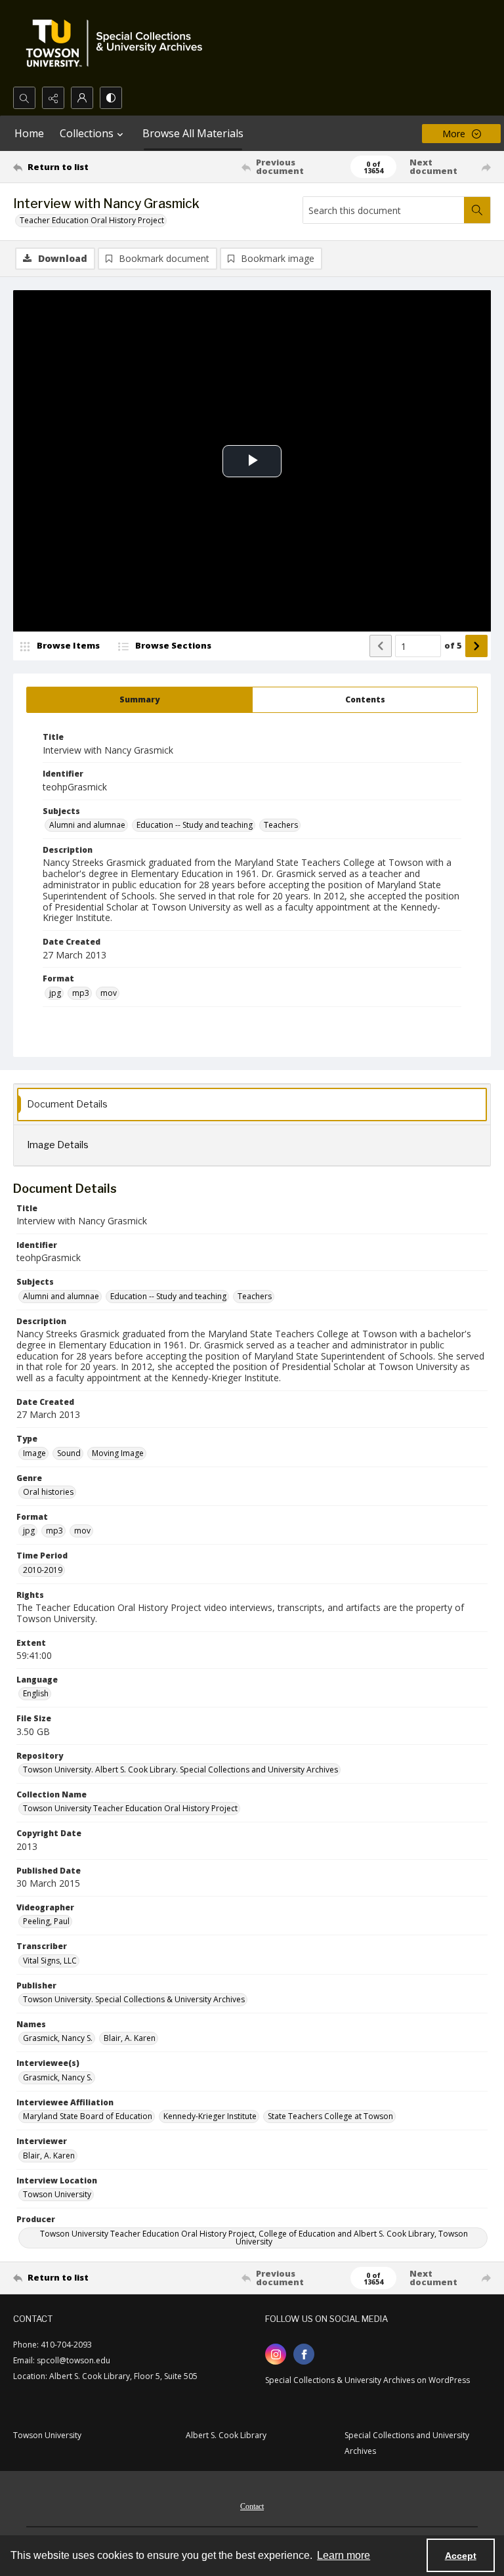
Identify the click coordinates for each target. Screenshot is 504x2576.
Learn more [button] (344, 2555)
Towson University (57, 2194)
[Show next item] (476, 646)
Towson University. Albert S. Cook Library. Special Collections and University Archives (180, 1770)
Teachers (281, 825)
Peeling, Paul (46, 1921)
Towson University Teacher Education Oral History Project (130, 1808)
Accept (461, 2556)
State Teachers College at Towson (330, 2116)
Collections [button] (87, 133)
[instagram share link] (276, 2354)
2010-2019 (43, 1570)
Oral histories (48, 1492)
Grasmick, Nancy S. (58, 2038)
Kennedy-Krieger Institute (210, 2116)
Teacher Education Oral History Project (92, 220)
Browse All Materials (193, 133)
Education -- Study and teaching (195, 825)
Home (29, 133)
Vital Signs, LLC (50, 1961)
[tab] (139, 700)
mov (109, 993)
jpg (55, 993)
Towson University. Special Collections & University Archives (134, 1999)
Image (34, 1453)
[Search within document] (477, 210)
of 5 (453, 645)
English (36, 1693)
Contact (252, 2506)
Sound (69, 1453)
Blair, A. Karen (130, 2038)
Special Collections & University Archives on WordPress (367, 2380)
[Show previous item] (381, 646)
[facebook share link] (304, 2354)
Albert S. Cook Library (226, 2435)
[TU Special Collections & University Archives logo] (118, 43)
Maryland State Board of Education (88, 2116)
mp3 (81, 993)
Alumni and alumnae (87, 825)
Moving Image (118, 1453)
